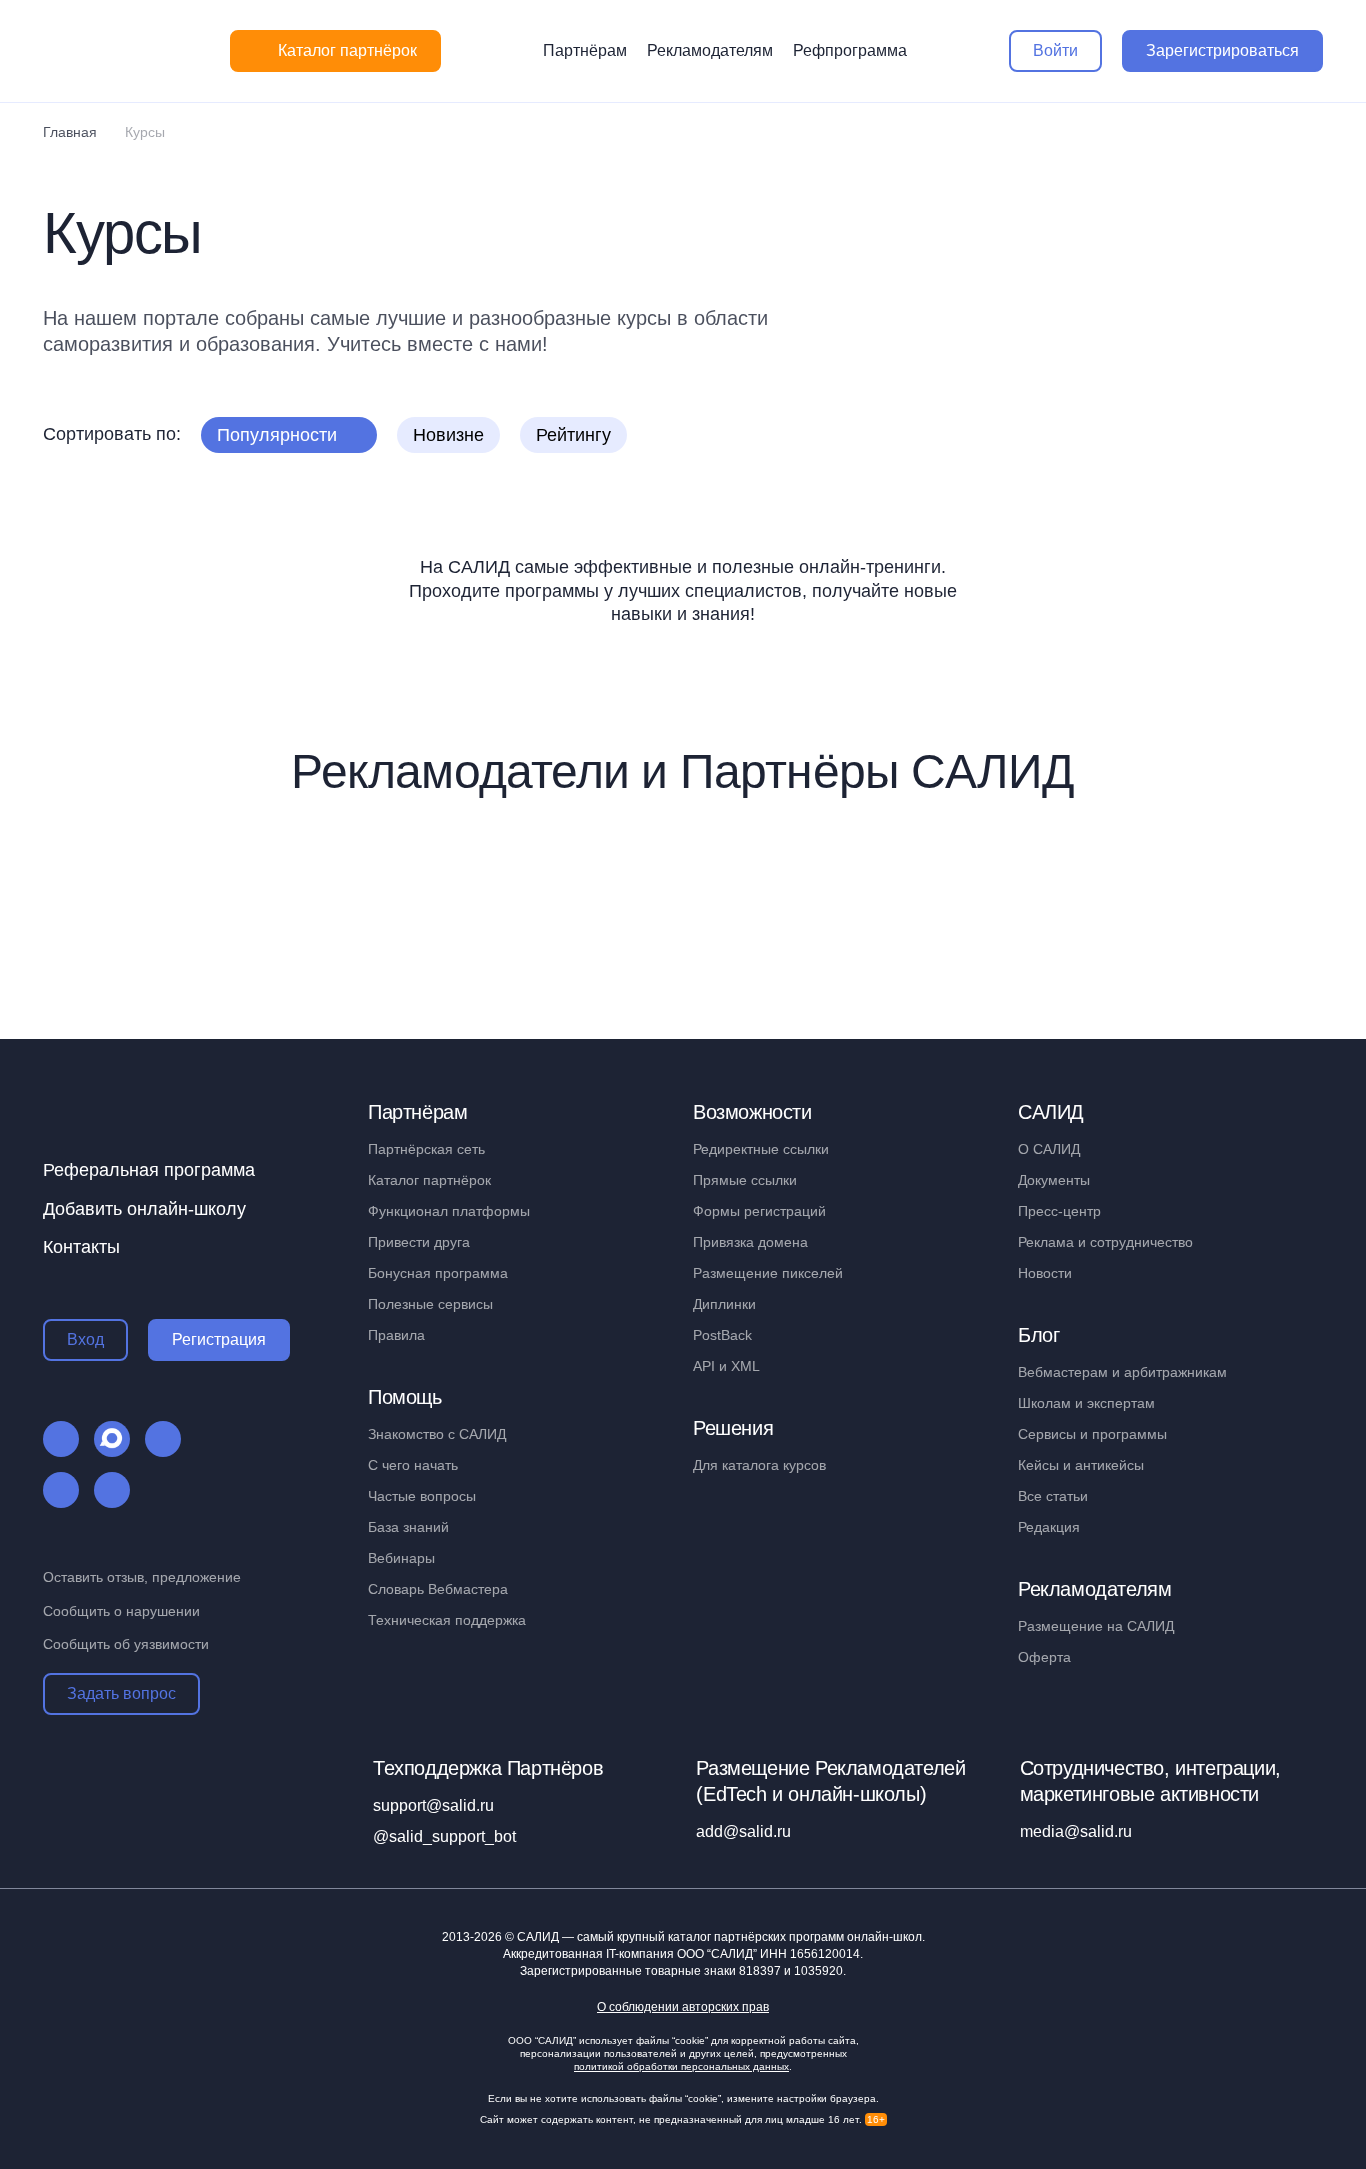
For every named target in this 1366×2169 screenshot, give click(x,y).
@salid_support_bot (444, 1836)
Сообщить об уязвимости (126, 1644)
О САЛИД (1049, 1149)
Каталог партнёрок (429, 1180)
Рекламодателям (710, 50)
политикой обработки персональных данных (681, 2066)
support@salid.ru (433, 1805)
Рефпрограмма (850, 50)
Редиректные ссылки (761, 1149)
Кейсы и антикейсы (1081, 1465)
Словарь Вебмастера (438, 1589)
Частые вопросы (422, 1496)
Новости (1045, 1273)
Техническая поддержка (447, 1620)
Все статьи (1053, 1496)
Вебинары (401, 1558)
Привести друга (419, 1242)
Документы (1054, 1180)
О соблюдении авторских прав (683, 2007)
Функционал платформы (449, 1211)
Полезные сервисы (430, 1304)
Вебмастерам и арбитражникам (1122, 1372)
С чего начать (413, 1465)
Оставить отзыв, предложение (142, 1577)
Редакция (1049, 1527)
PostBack (722, 1335)
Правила (396, 1335)
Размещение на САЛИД (1096, 1626)
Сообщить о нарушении (121, 1611)
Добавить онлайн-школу (144, 1209)
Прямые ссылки (745, 1180)
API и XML (726, 1366)
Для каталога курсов (759, 1465)
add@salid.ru (743, 1831)
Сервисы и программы (1092, 1434)
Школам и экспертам (1086, 1403)
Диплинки (724, 1304)
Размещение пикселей (768, 1273)
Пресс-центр (1059, 1211)
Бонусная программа (438, 1273)
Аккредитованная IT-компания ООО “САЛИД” (681, 1954)
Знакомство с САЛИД (437, 1434)
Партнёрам (585, 50)
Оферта (1044, 1657)
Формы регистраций (759, 1211)
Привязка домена (750, 1242)
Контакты (81, 1247)
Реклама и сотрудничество (1105, 1242)
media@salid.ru (1076, 1831)
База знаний (408, 1527)
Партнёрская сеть (426, 1149)
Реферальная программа (149, 1170)
